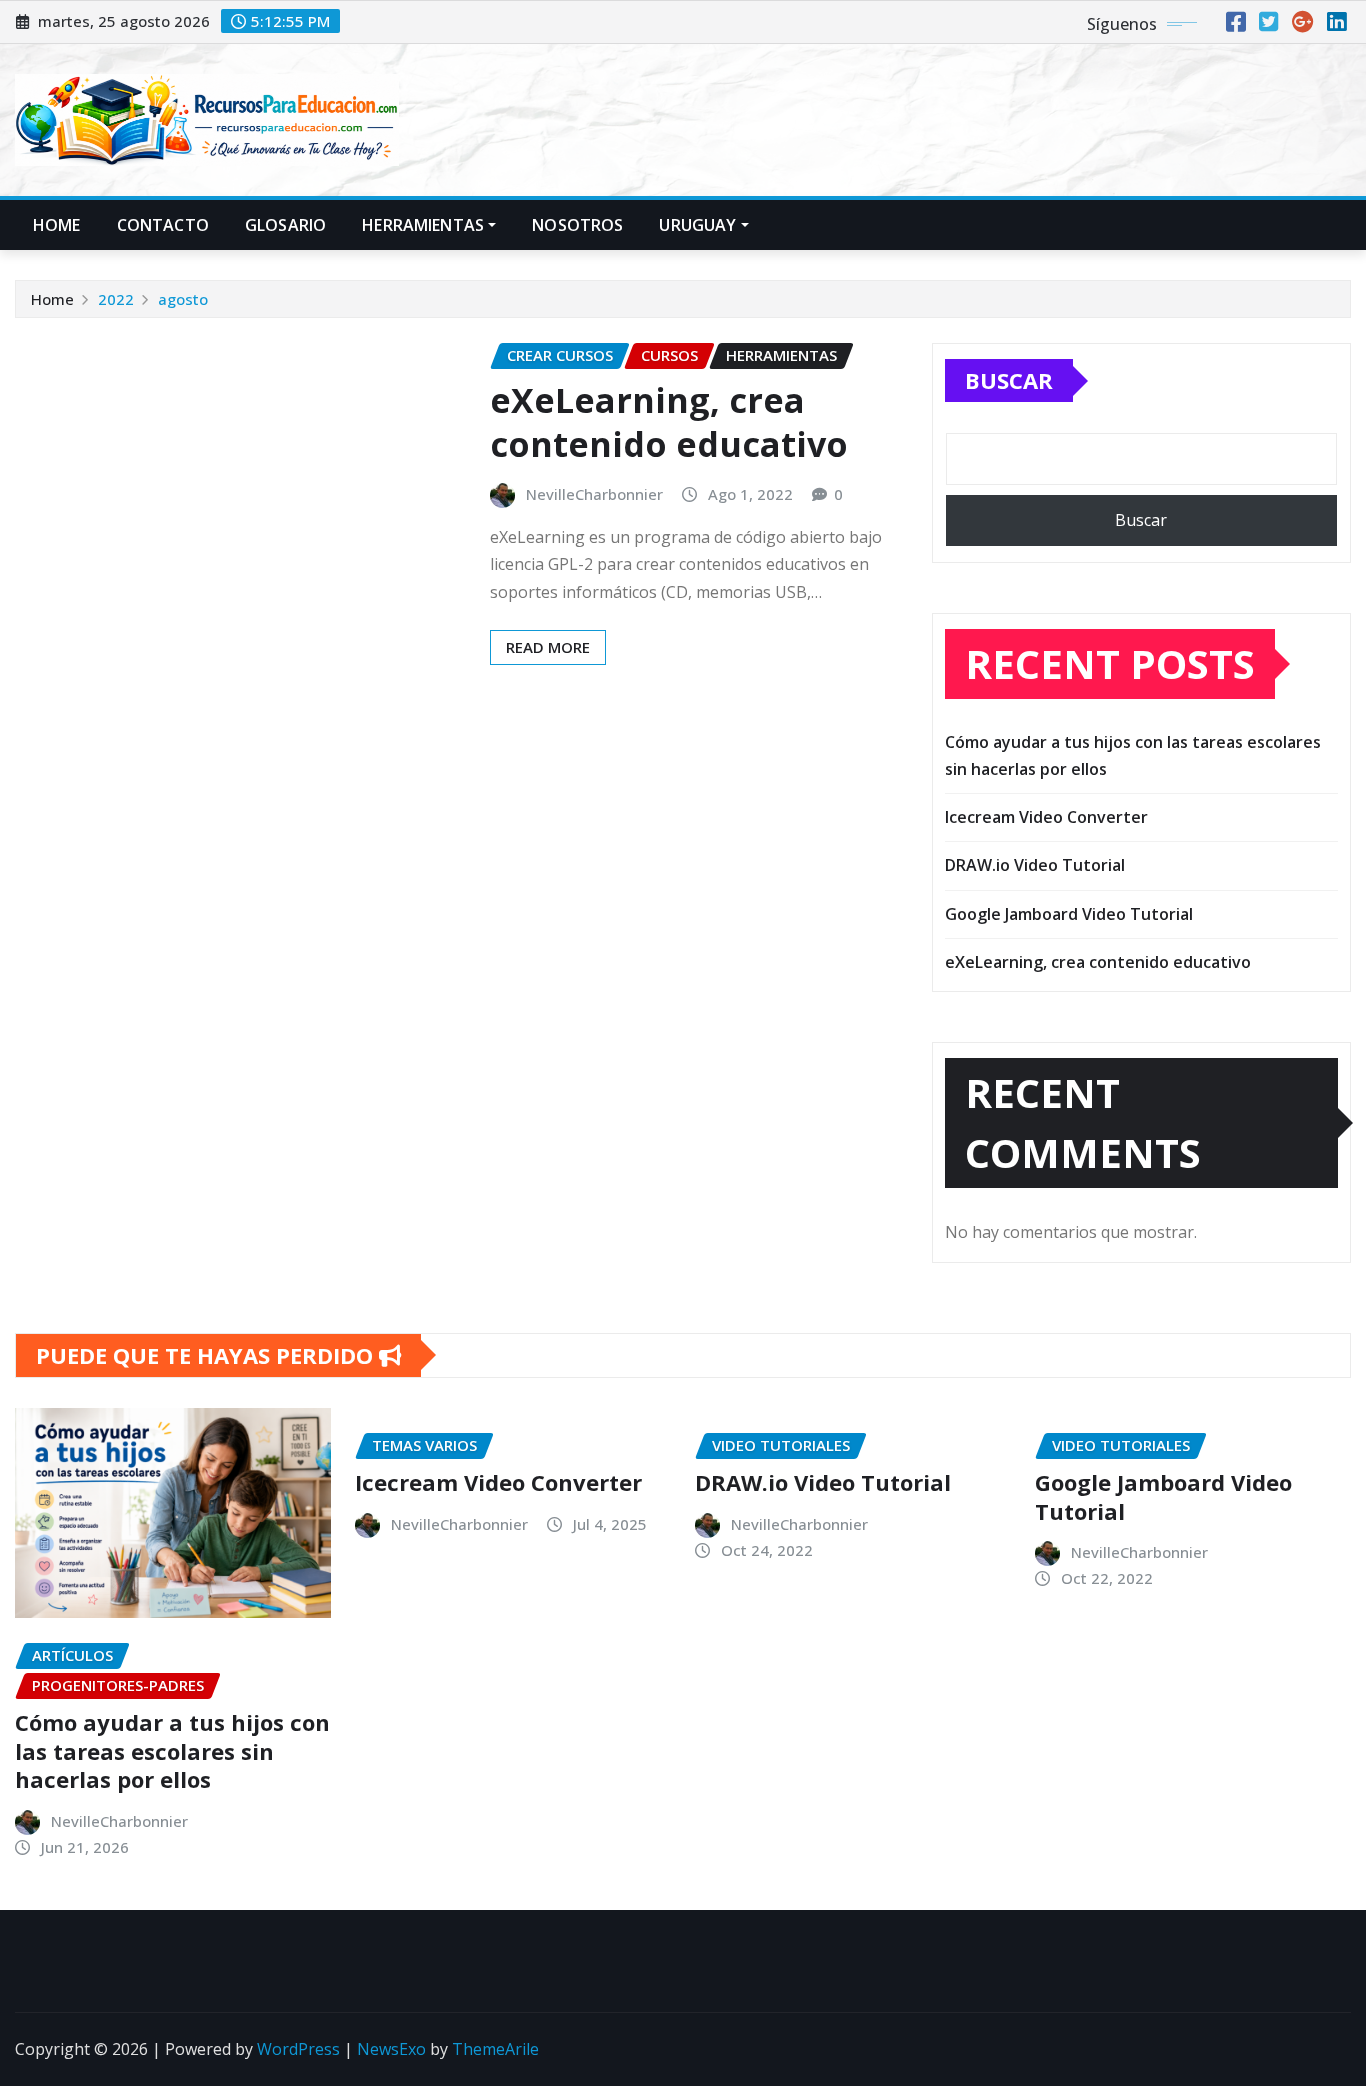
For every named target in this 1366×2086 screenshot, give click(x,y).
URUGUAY (697, 225)
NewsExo (391, 2049)
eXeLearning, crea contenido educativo (669, 422)
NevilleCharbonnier (594, 494)
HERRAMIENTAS (423, 225)
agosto (183, 299)
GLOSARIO (285, 225)
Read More (548, 647)
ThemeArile (495, 2049)
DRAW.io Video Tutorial (1035, 865)
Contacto (163, 225)
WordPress (298, 2049)
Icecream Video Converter (1046, 817)
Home (57, 225)
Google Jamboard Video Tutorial (1069, 914)
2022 (116, 299)
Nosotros (577, 225)
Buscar (1009, 380)
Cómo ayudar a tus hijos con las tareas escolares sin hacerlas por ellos (172, 1750)
